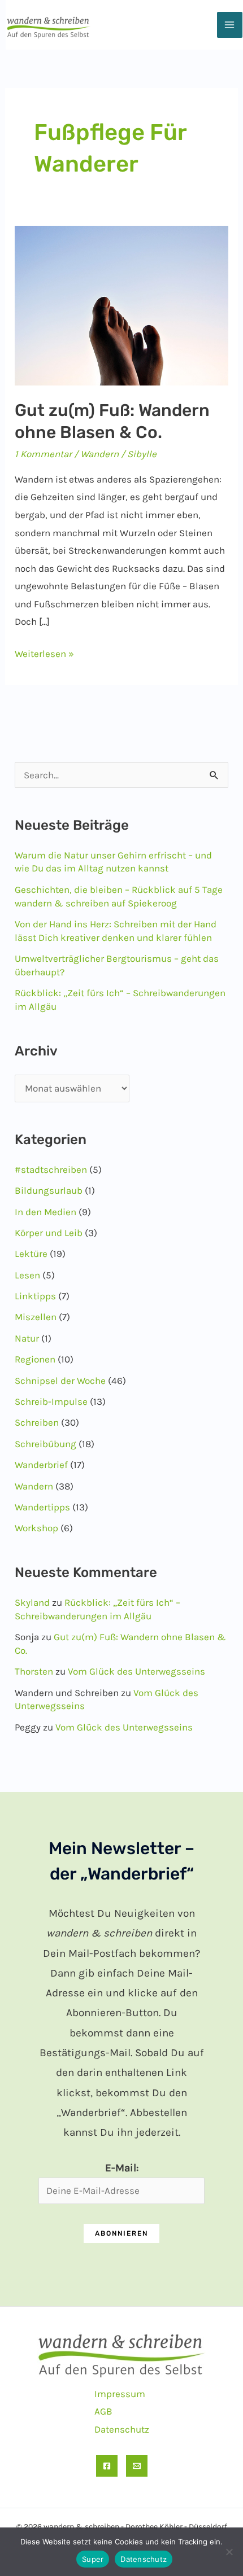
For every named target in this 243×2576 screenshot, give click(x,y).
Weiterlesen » (44, 655)
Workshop (36, 1528)
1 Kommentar (43, 454)
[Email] (137, 2466)
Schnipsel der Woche (60, 1381)
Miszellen (36, 1317)
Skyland (32, 1602)
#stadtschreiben (51, 1169)
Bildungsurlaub (49, 1190)
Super (93, 2559)
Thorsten (34, 1671)
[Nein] (229, 2552)
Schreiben (37, 1422)
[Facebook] (107, 2466)
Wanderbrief (41, 1465)
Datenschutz (122, 2429)
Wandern (99, 454)
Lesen (27, 1275)
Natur (27, 1338)
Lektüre (31, 1254)
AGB (103, 2411)
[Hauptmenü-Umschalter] (230, 25)
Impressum (120, 2394)
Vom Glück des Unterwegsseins (136, 1671)
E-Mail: (122, 2168)
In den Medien (45, 1212)
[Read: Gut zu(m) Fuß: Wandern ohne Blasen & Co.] (121, 304)
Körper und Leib (49, 1233)
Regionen (35, 1359)
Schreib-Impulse (51, 1401)
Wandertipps (42, 1507)
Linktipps (35, 1296)
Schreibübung (45, 1444)
